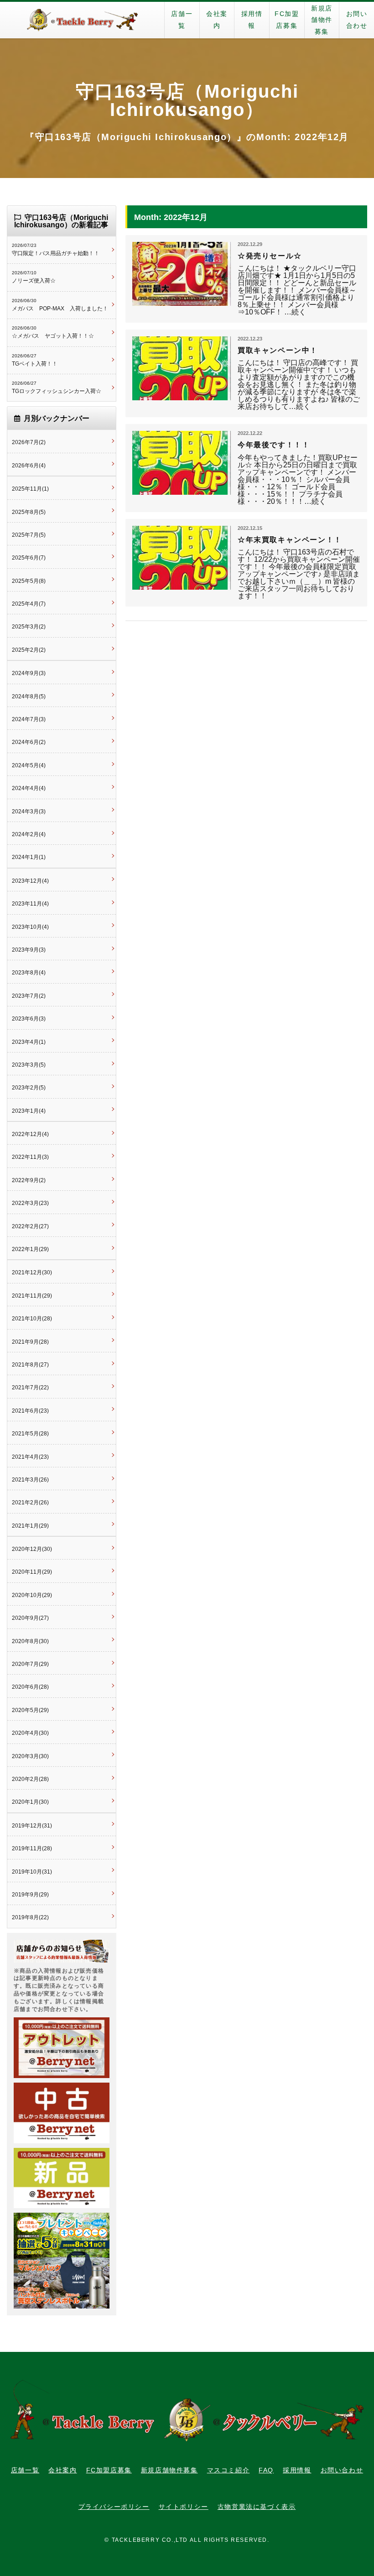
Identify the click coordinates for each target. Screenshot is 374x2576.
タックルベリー (82, 20)
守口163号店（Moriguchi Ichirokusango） (187, 100)
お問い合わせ (357, 20)
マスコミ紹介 (229, 2470)
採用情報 (252, 20)
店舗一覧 (182, 20)
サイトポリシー (184, 2507)
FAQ (266, 2470)
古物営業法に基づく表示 (257, 2507)
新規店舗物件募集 (322, 20)
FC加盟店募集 (287, 20)
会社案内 (217, 20)
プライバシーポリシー (114, 2507)
